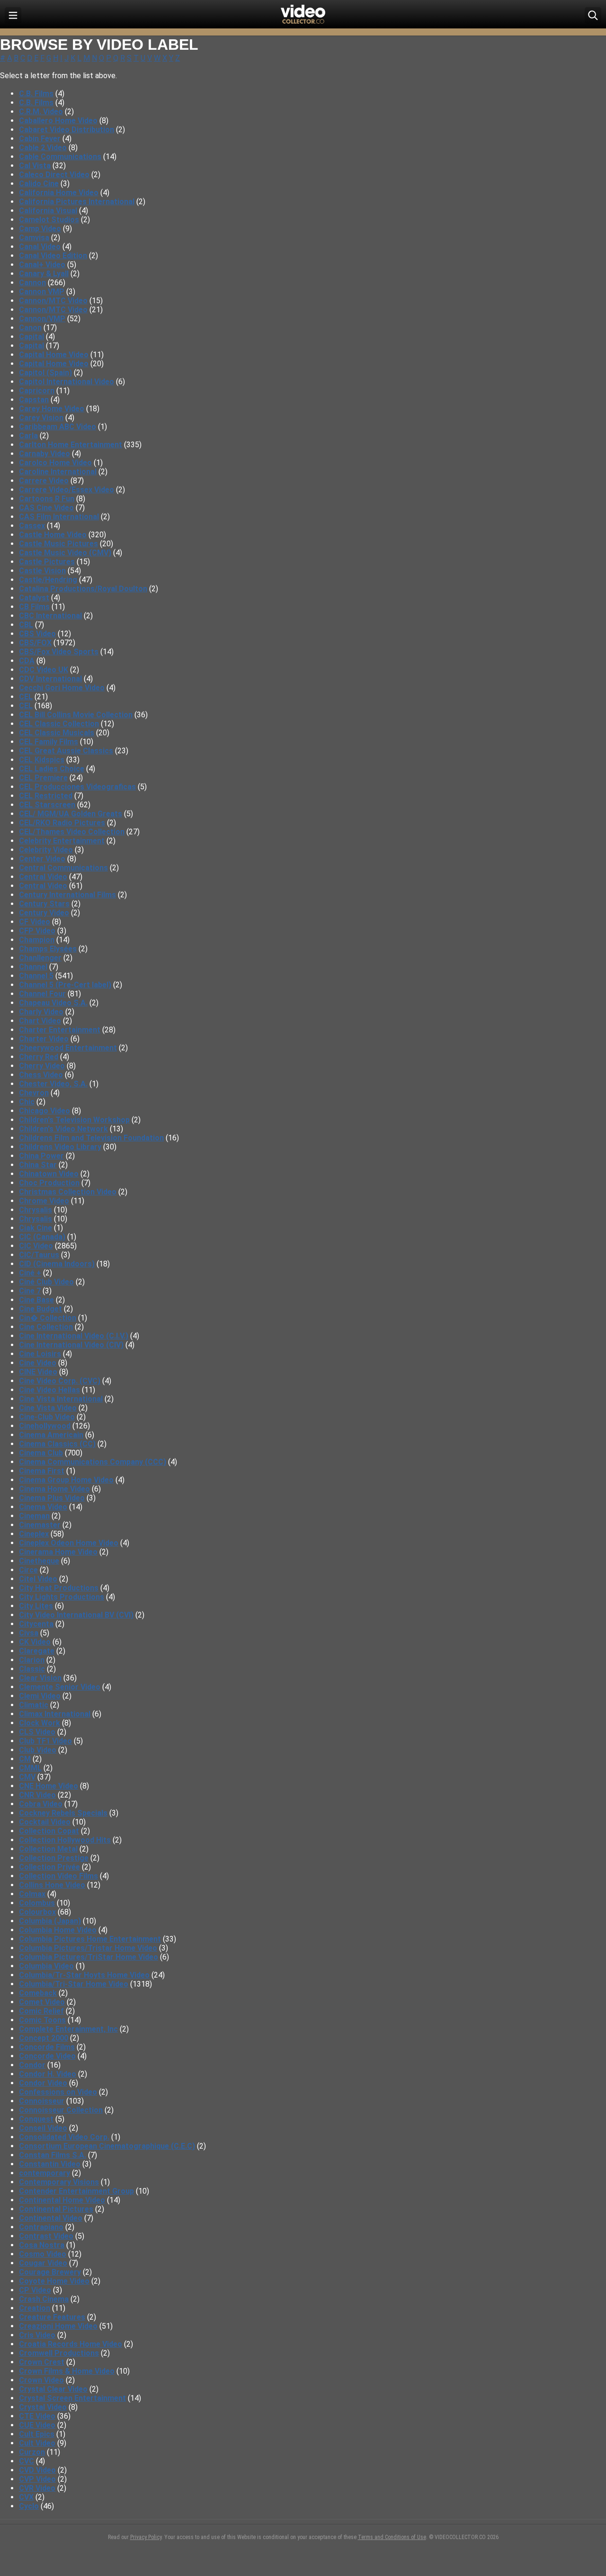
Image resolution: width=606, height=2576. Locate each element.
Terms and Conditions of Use (392, 2537)
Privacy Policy (146, 2537)
